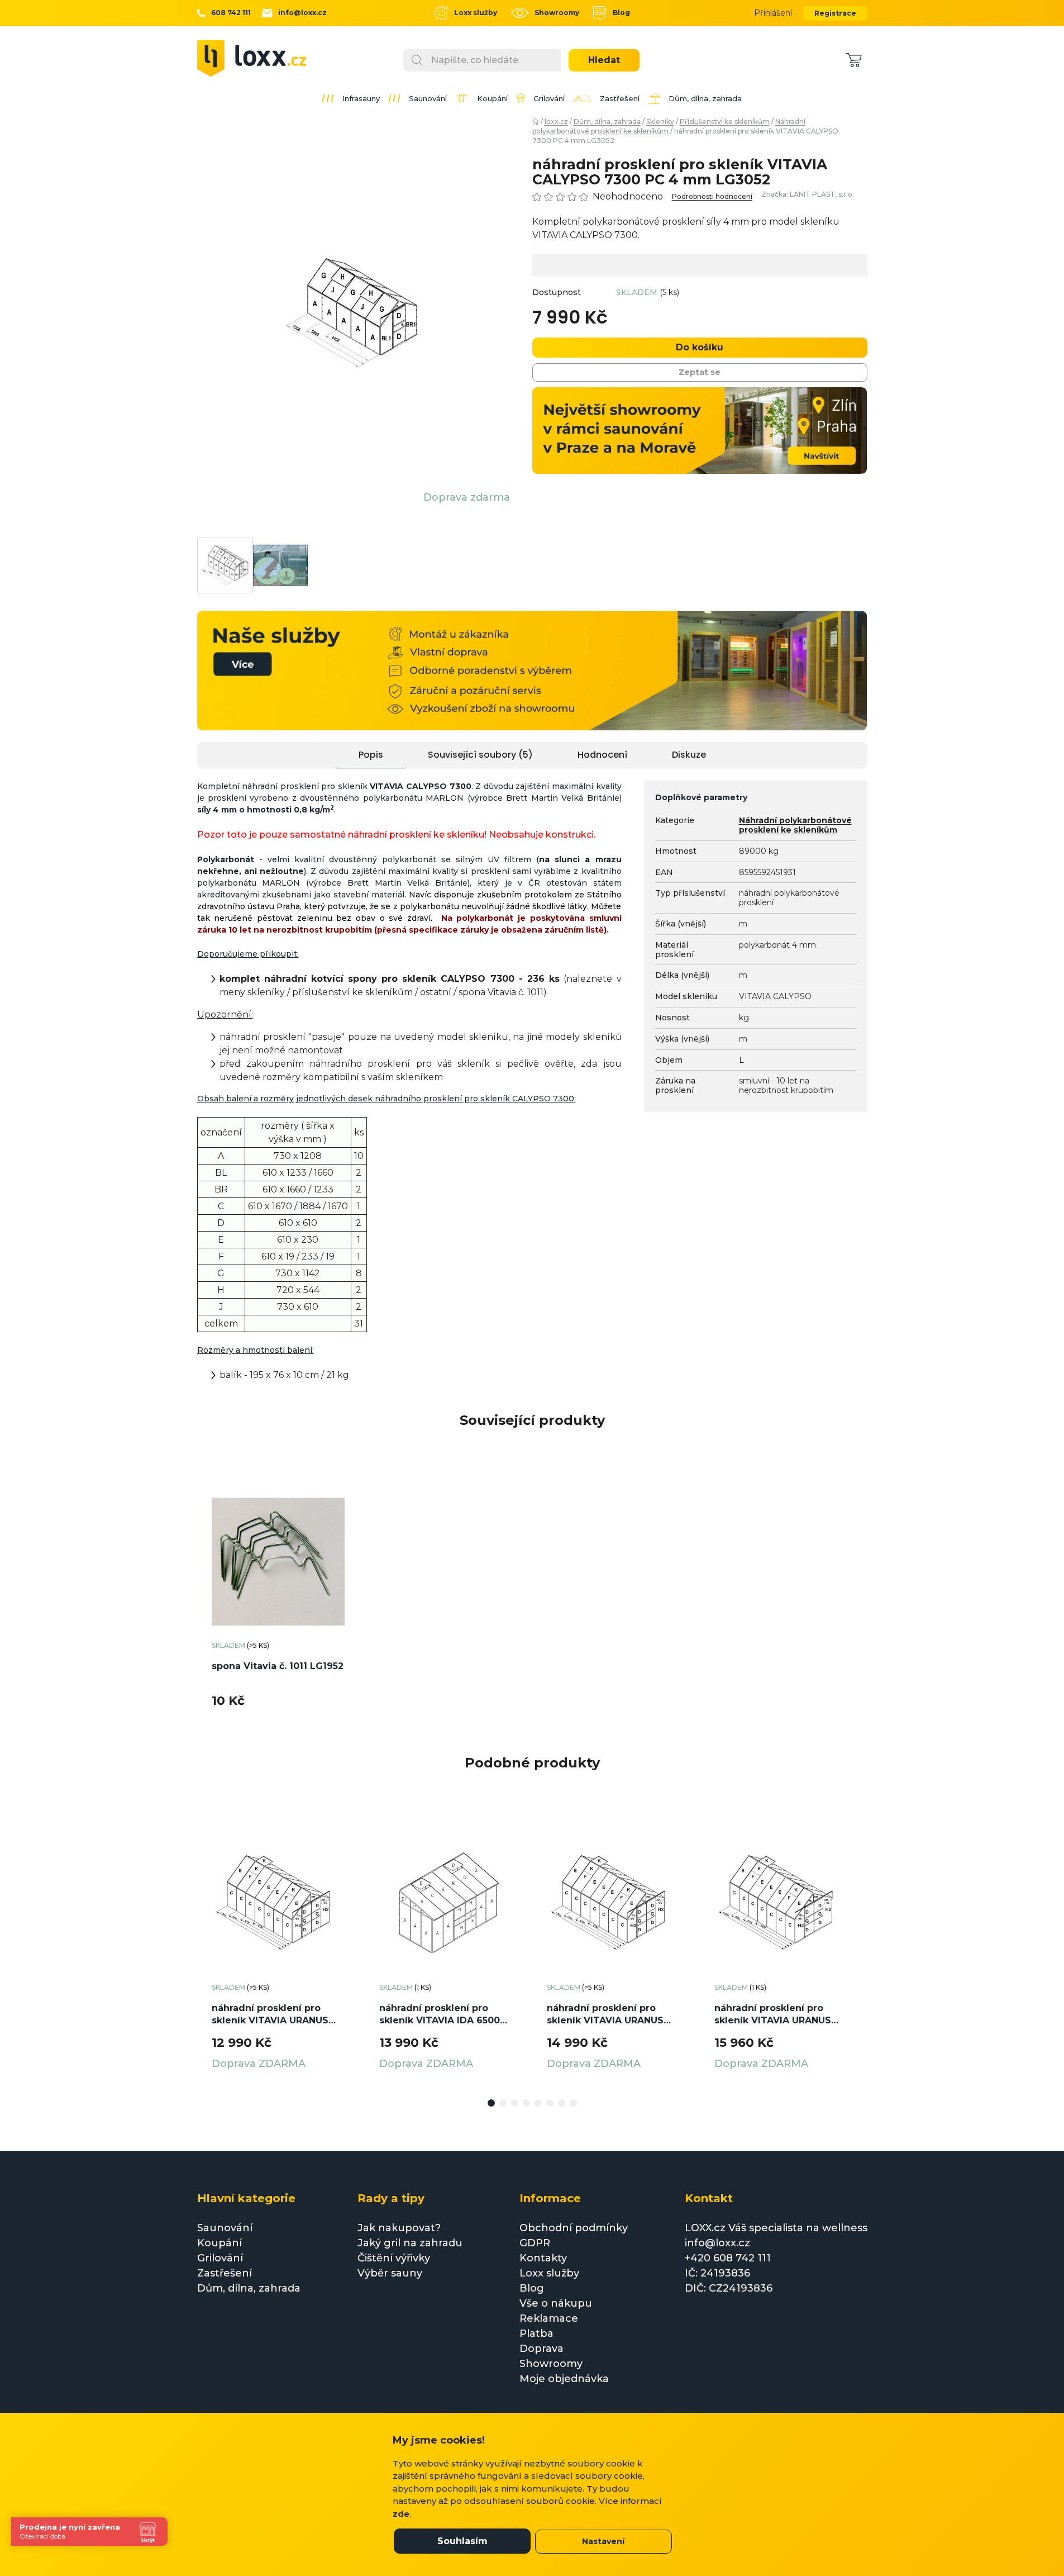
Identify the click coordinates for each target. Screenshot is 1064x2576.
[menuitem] (351, 98)
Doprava (541, 2349)
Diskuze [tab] (689, 755)
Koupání (220, 2243)
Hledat (604, 60)
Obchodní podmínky (574, 2228)
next (858, 1952)
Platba (536, 2333)
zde (401, 2514)
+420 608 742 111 (728, 2258)
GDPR (535, 2243)
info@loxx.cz (302, 13)
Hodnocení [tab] (602, 755)
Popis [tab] (371, 755)
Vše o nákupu (556, 2303)
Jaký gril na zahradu (410, 2243)
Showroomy (557, 13)
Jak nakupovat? (399, 2228)
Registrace (835, 13)
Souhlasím (462, 2541)
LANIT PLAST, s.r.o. (822, 194)
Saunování (225, 2228)
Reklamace (549, 2318)
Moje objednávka (564, 2379)
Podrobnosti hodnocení (712, 197)
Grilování (220, 2258)
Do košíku (700, 347)
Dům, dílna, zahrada (249, 2288)
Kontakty (543, 2258)
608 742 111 (231, 13)
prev (206, 1952)
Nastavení (603, 2541)
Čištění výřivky (394, 2258)
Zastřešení (225, 2273)
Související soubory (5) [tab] (480, 755)
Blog (621, 13)
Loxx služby (476, 13)
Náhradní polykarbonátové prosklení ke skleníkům (795, 825)
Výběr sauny (390, 2273)
